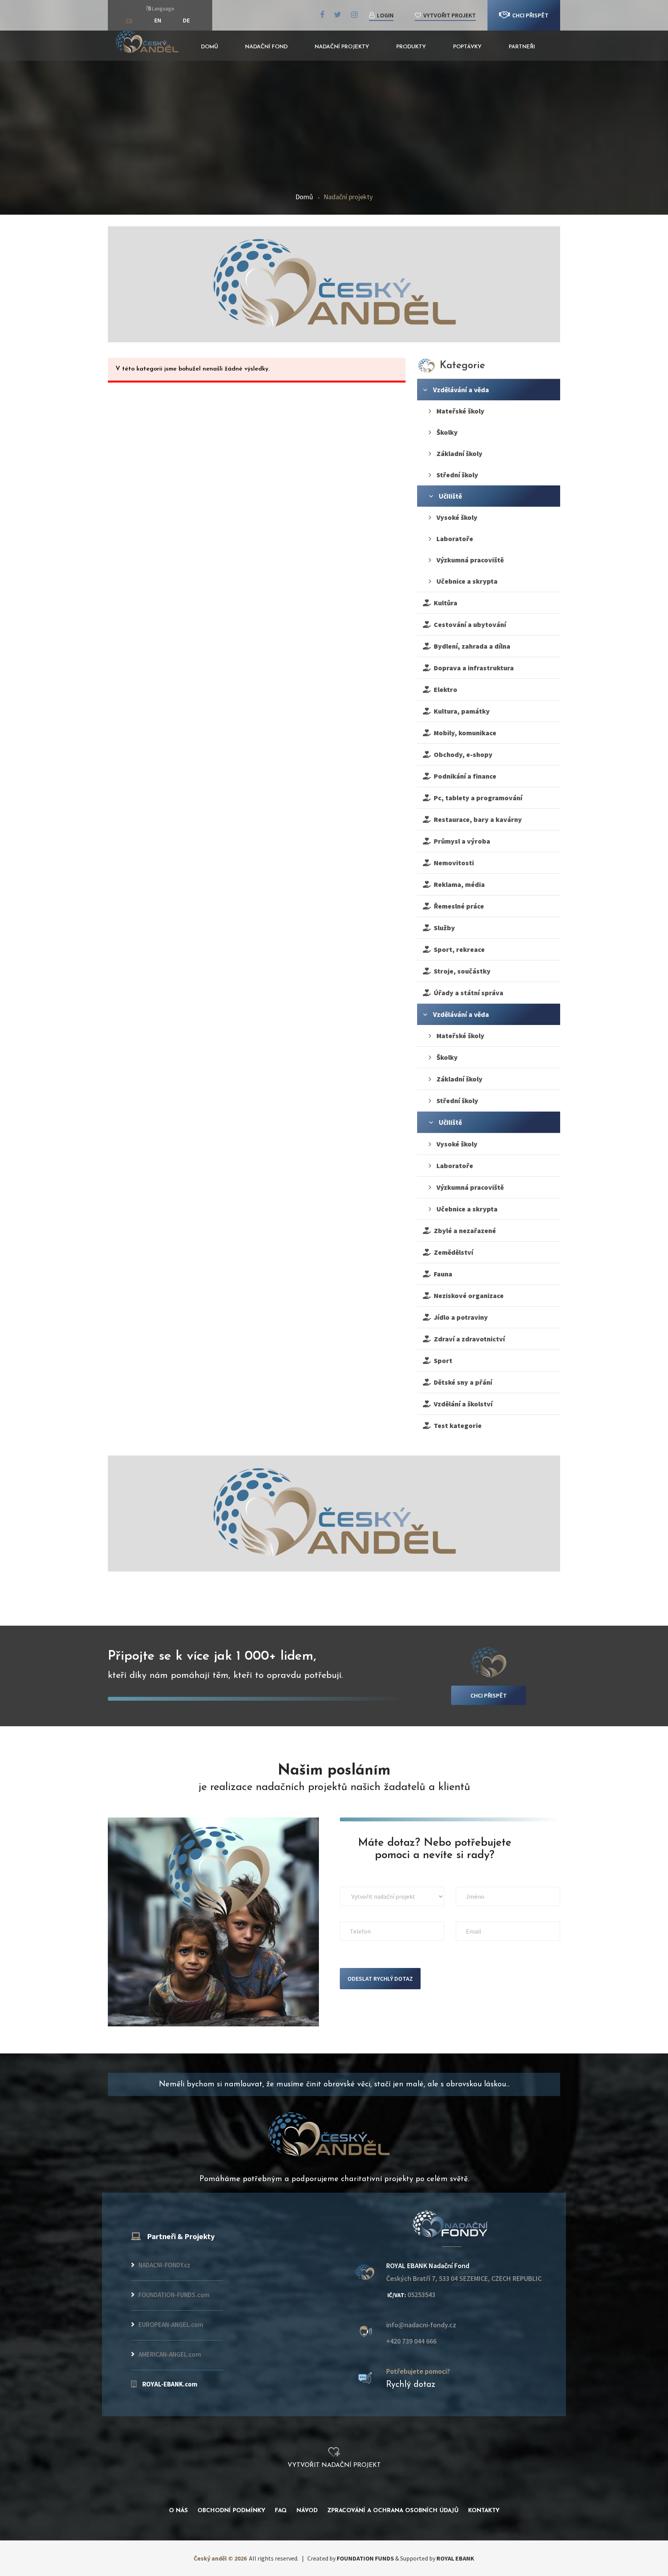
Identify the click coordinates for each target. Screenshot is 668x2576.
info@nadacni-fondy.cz (421, 2325)
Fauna (441, 1274)
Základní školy (459, 454)
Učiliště (450, 496)
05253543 (411, 2295)
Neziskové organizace (467, 1296)
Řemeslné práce (457, 906)
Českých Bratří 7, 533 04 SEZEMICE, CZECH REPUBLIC (464, 2279)
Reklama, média (458, 884)
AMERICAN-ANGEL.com (170, 2354)
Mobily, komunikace (464, 733)
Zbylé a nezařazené (463, 1231)
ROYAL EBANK (455, 2558)
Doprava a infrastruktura (472, 668)
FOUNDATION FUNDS (365, 2558)
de (186, 20)
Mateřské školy (460, 411)
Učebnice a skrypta (466, 581)
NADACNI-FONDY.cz (164, 2265)
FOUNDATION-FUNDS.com (174, 2295)
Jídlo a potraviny (459, 1317)
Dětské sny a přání (461, 1382)
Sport (441, 1361)
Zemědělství (452, 1252)
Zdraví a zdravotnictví (468, 1339)
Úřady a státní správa (467, 993)
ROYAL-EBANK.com (170, 2384)
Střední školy (457, 475)
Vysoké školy (456, 517)
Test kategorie (456, 1426)
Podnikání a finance (464, 776)
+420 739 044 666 (411, 2341)
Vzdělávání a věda (460, 390)
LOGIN (384, 15)
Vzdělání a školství (462, 1404)
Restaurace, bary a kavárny (476, 819)
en (158, 20)
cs (129, 20)
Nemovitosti (452, 863)
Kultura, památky (460, 711)
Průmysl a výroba (460, 841)
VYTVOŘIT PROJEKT (448, 15)
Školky (446, 432)
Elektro (444, 689)
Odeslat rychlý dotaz (380, 1978)
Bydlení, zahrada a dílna (470, 646)
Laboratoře (454, 539)
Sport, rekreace (458, 949)
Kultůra (444, 603)
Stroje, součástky (461, 971)
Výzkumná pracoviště (469, 560)
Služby (443, 928)
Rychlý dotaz (411, 2385)
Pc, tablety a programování (476, 798)
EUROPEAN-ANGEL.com (171, 2325)
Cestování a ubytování (468, 624)
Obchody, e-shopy (462, 754)
